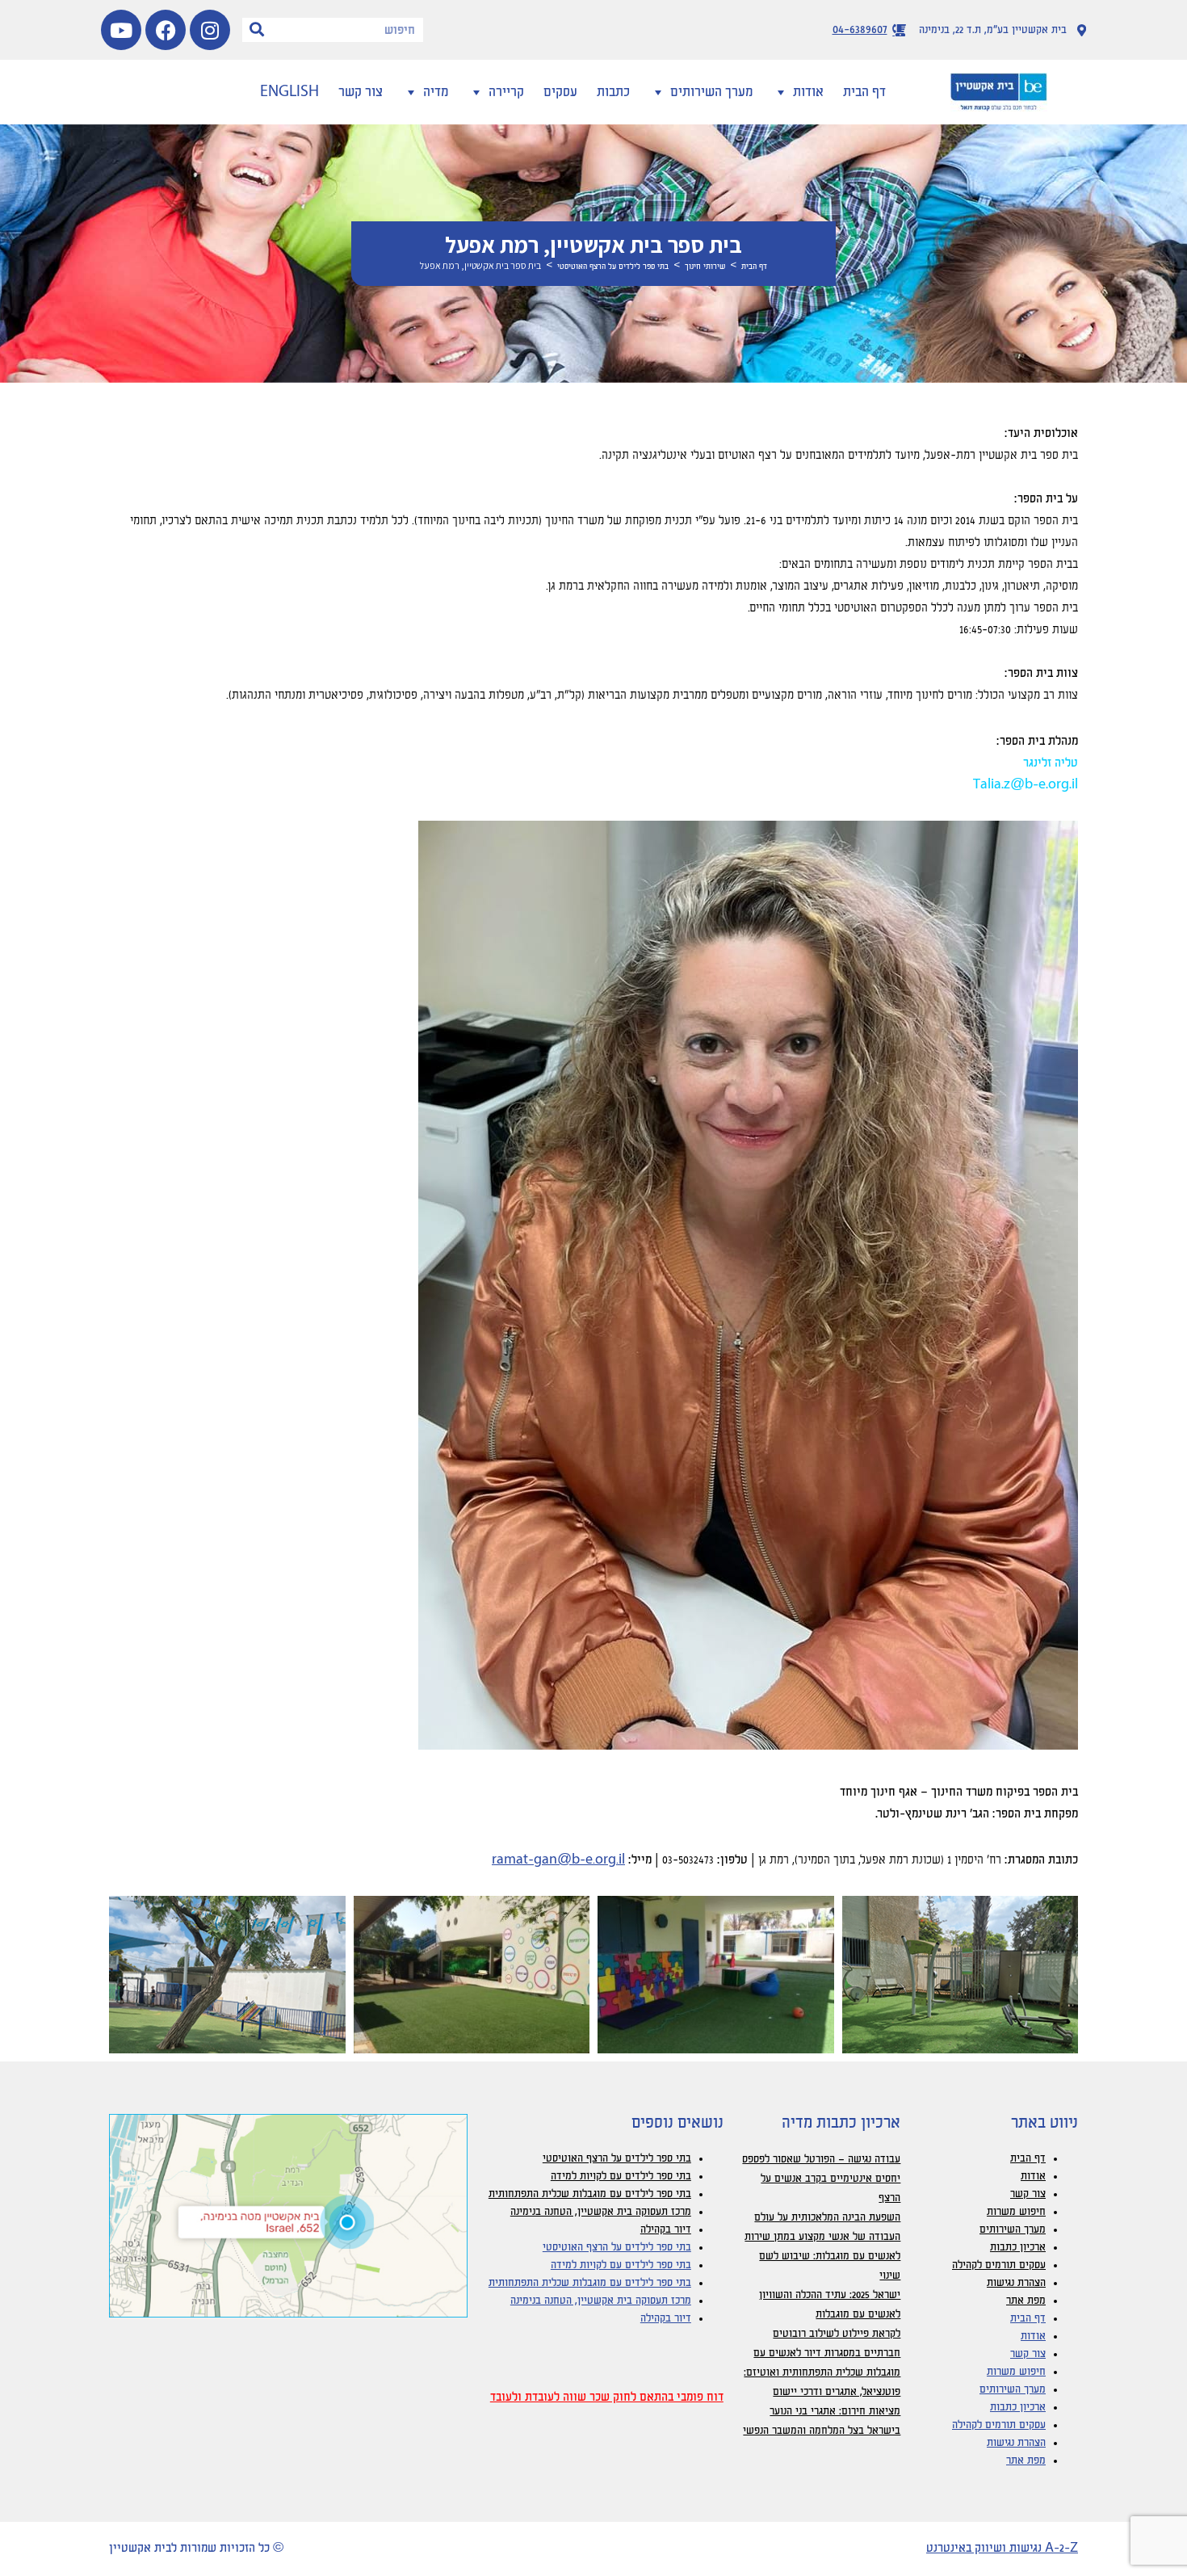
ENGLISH (289, 92)
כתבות (613, 92)
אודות (808, 92)
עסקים (560, 92)
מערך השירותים (711, 92)
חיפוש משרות (1016, 2212)
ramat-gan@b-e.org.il (558, 1860)
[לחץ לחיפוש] (257, 30)
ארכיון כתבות (1018, 2247)
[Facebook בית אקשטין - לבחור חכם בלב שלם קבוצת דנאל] (166, 30)
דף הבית (864, 92)
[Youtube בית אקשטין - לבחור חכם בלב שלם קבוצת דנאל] (121, 30)
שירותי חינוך (705, 267)
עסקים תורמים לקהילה (999, 2265)
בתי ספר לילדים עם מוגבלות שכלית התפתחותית (590, 2194)
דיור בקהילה (666, 2229)
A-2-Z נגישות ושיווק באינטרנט (1002, 2549)
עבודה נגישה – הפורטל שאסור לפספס (821, 2159)
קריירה (506, 92)
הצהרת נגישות (1016, 2283)
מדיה (436, 92)
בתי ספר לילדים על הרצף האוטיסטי (613, 267)
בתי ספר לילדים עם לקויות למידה (621, 2176)
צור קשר (361, 92)
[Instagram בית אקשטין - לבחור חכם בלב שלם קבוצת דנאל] (210, 30)
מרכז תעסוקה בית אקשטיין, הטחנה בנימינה (601, 2212)
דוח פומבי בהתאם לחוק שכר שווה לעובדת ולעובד (607, 2397)
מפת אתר (1026, 2301)
